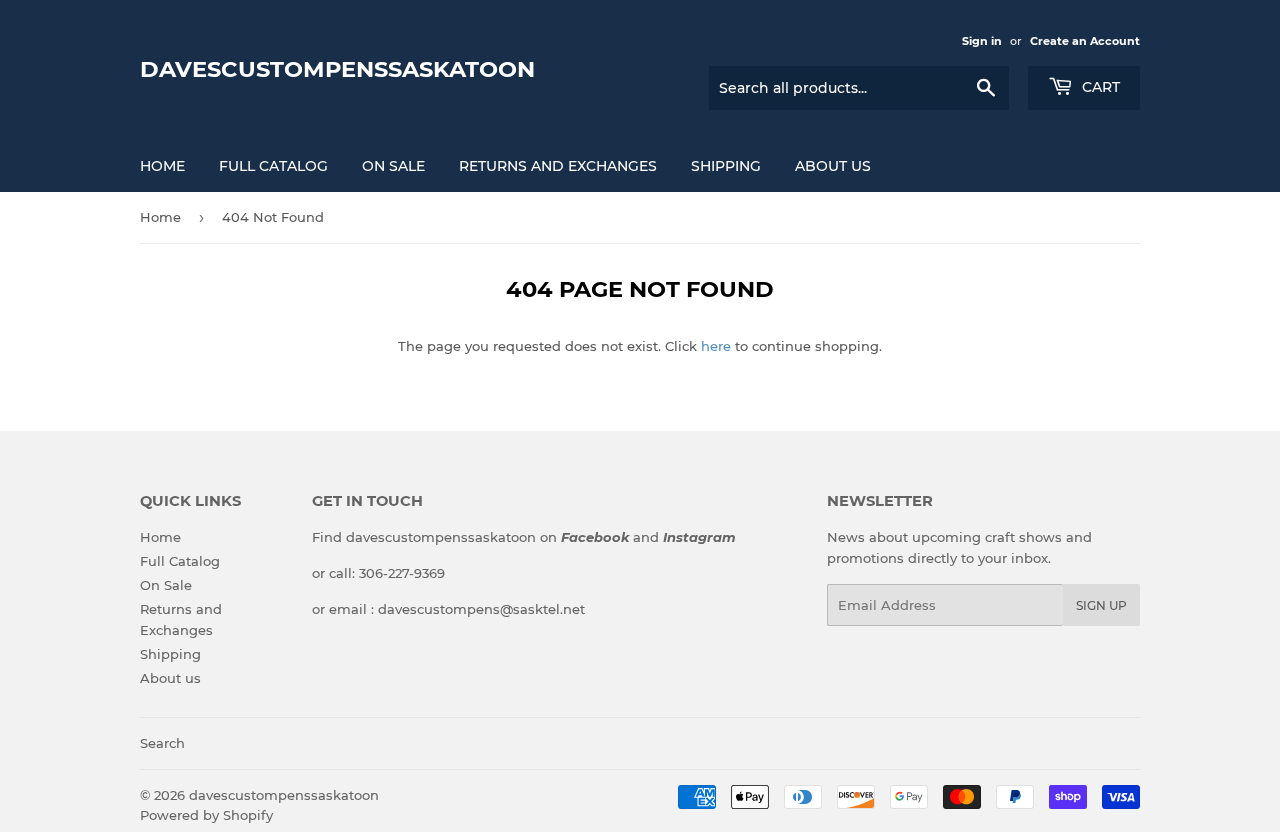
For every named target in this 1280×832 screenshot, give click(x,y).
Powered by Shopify (206, 815)
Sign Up (1101, 605)
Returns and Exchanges (558, 166)
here (716, 346)
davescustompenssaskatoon (337, 69)
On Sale (393, 166)
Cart (1099, 87)
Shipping (726, 166)
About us (833, 166)
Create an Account (1085, 41)
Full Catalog (273, 166)
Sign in (982, 41)
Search (162, 743)
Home (162, 166)
